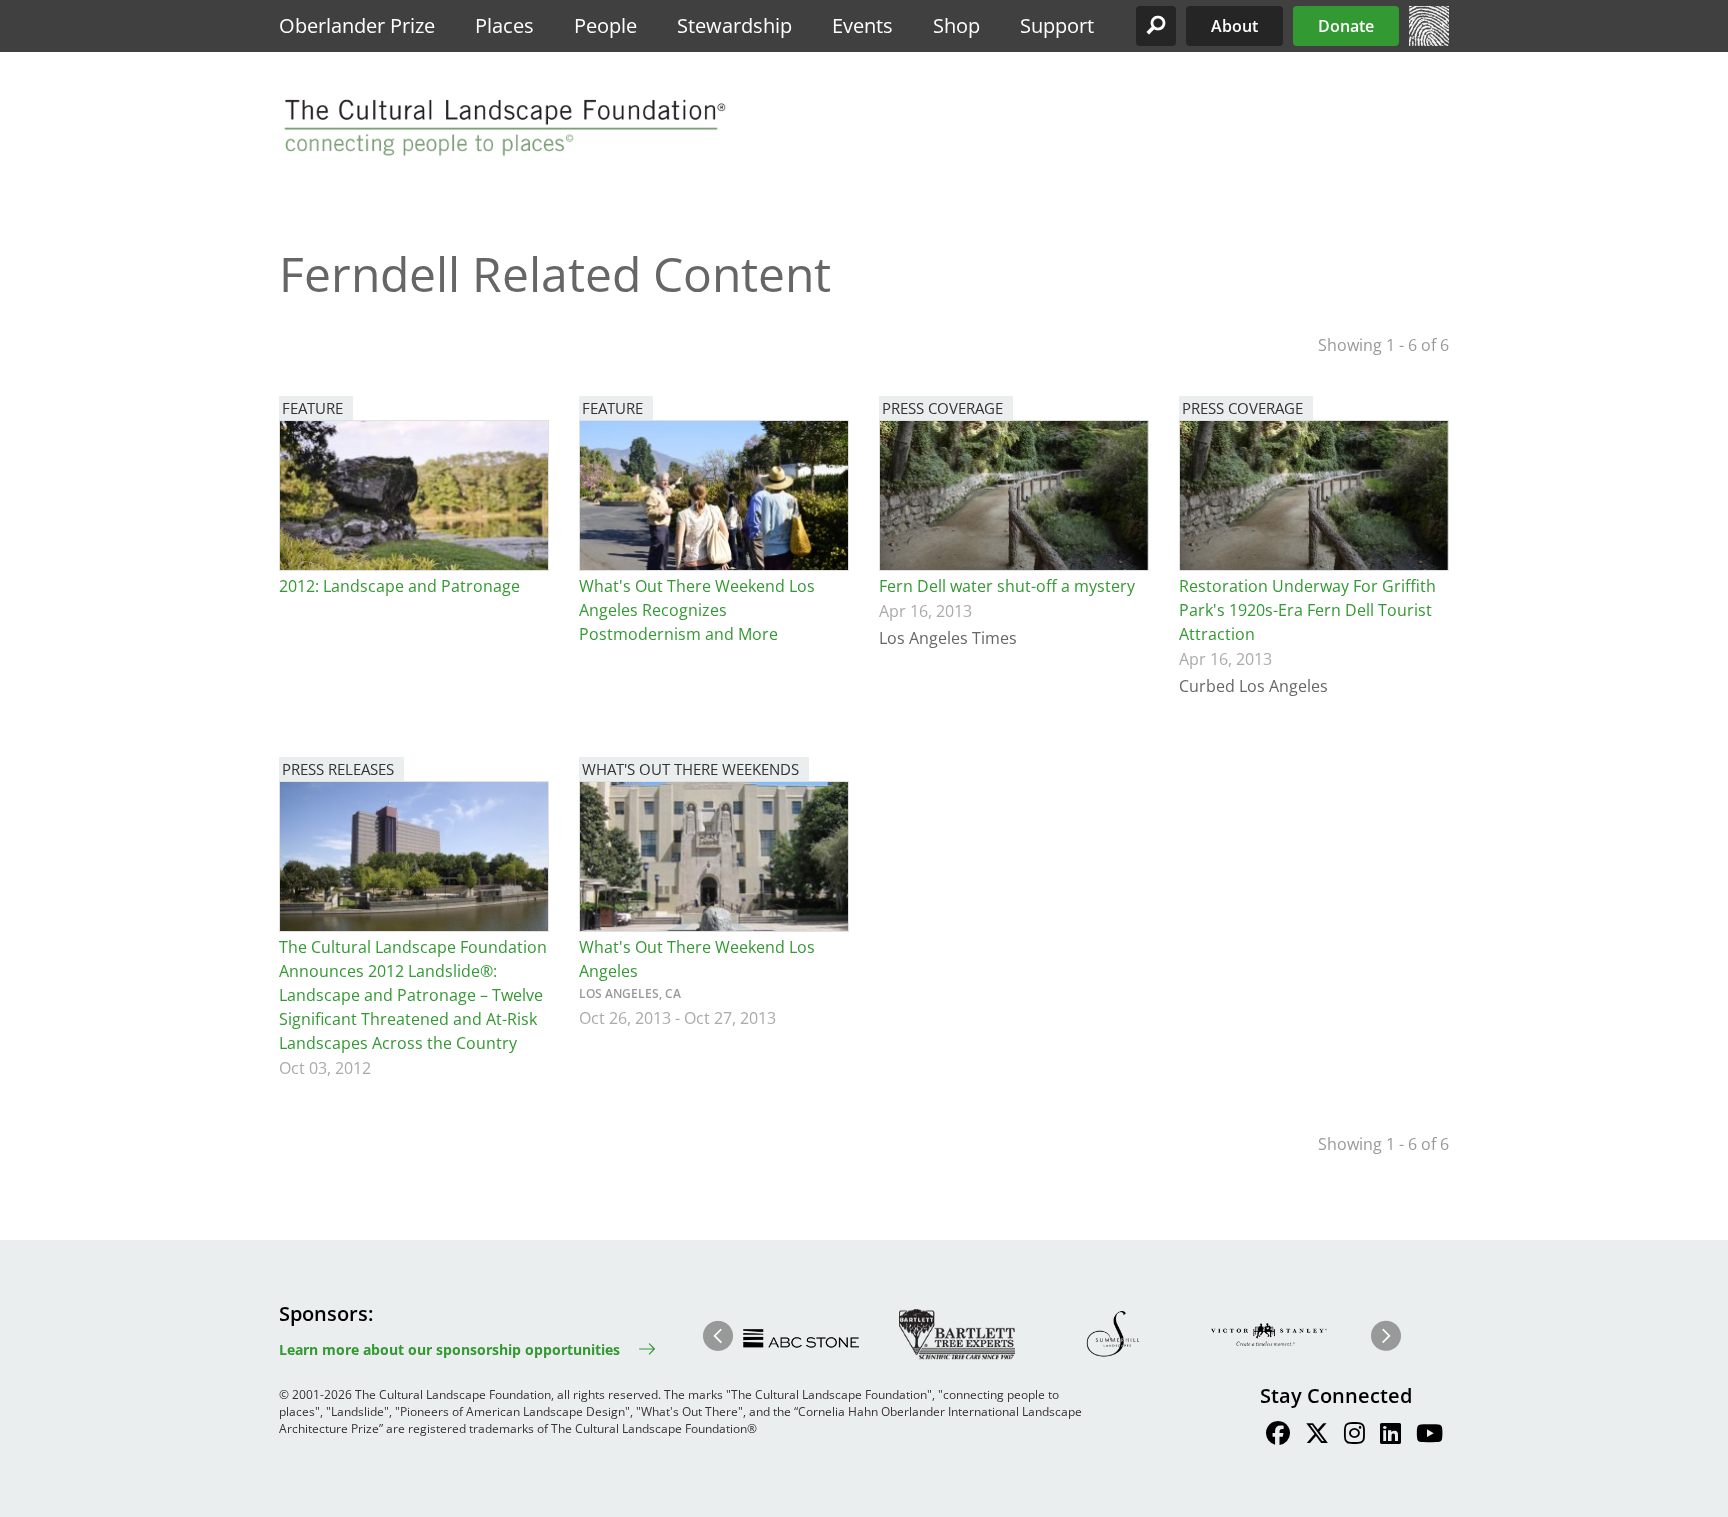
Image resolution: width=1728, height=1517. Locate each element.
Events (862, 25)
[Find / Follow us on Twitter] (1317, 1436)
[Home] (1429, 40)
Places (504, 25)
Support (1057, 25)
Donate (1346, 26)
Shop (956, 25)
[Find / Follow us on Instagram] (1354, 1436)
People (605, 25)
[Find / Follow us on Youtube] (1429, 1436)
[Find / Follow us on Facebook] (1278, 1436)
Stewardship (734, 25)
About (1234, 26)
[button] (1156, 26)
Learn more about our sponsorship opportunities (449, 1349)
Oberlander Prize (357, 25)
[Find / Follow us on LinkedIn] (1390, 1436)
